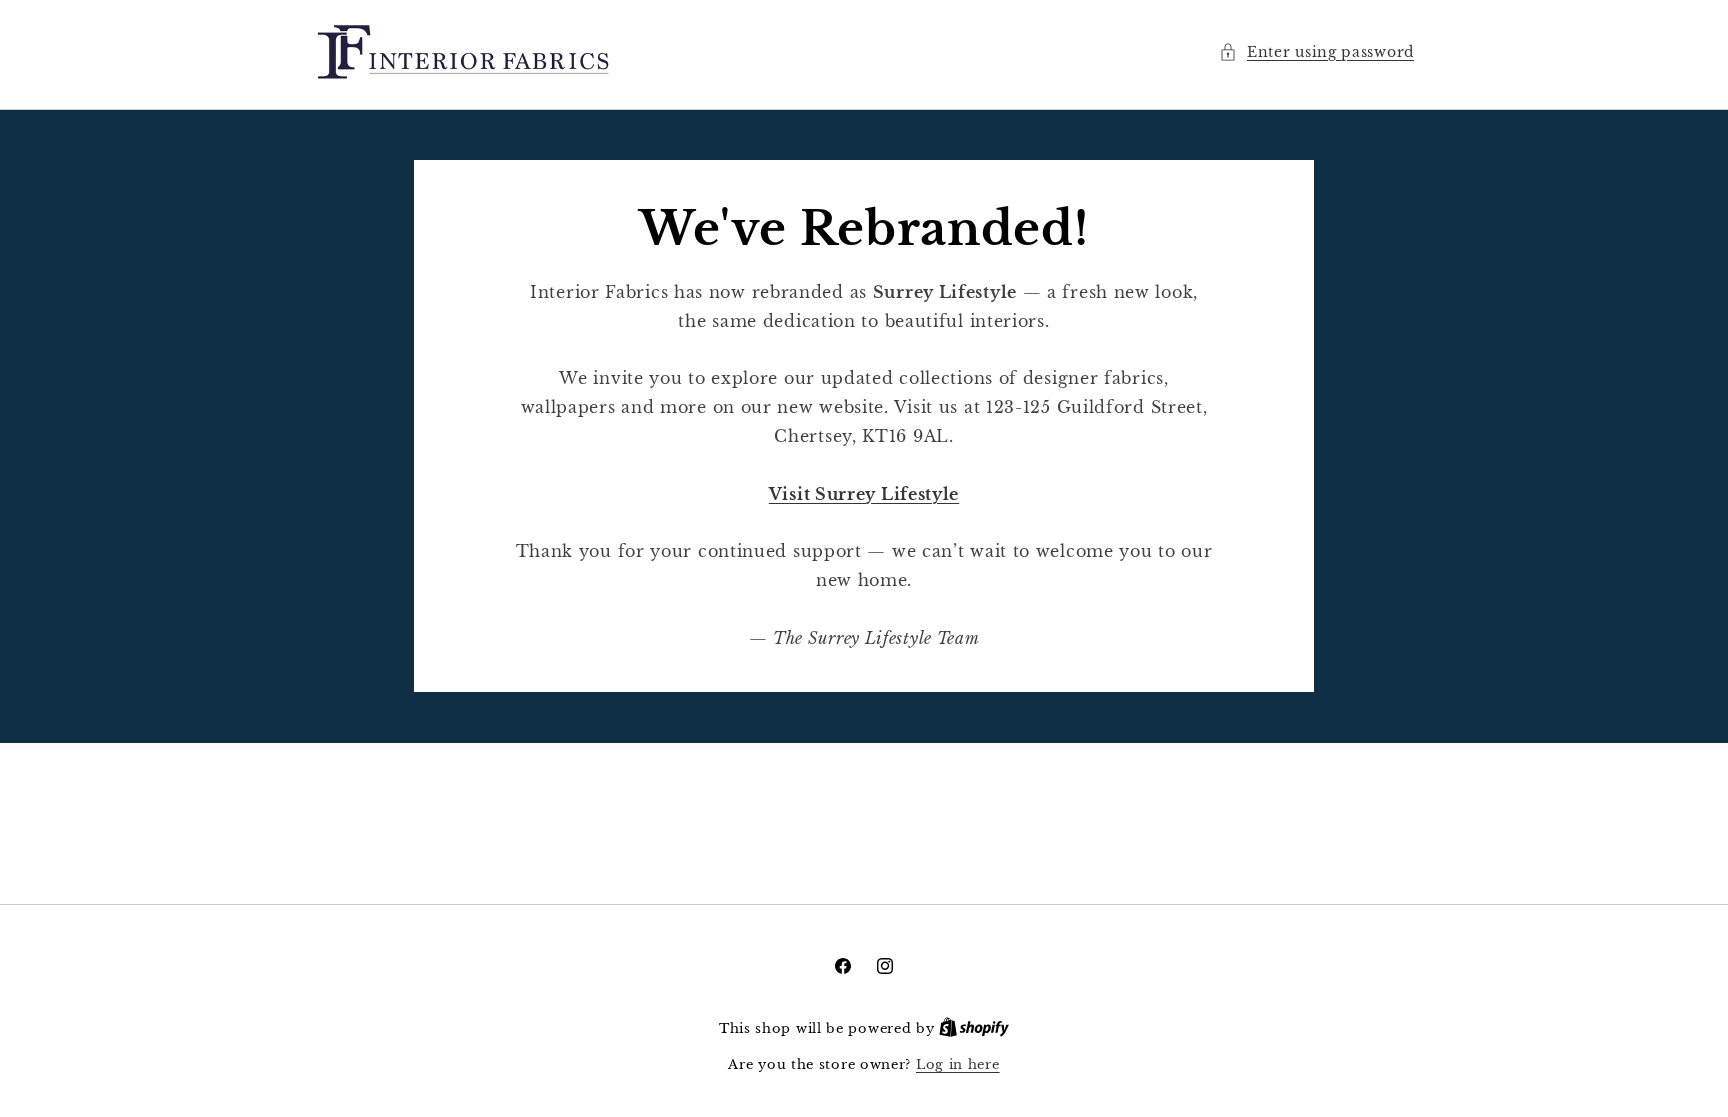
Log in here (958, 1064)
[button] (1316, 52)
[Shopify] (974, 1028)
